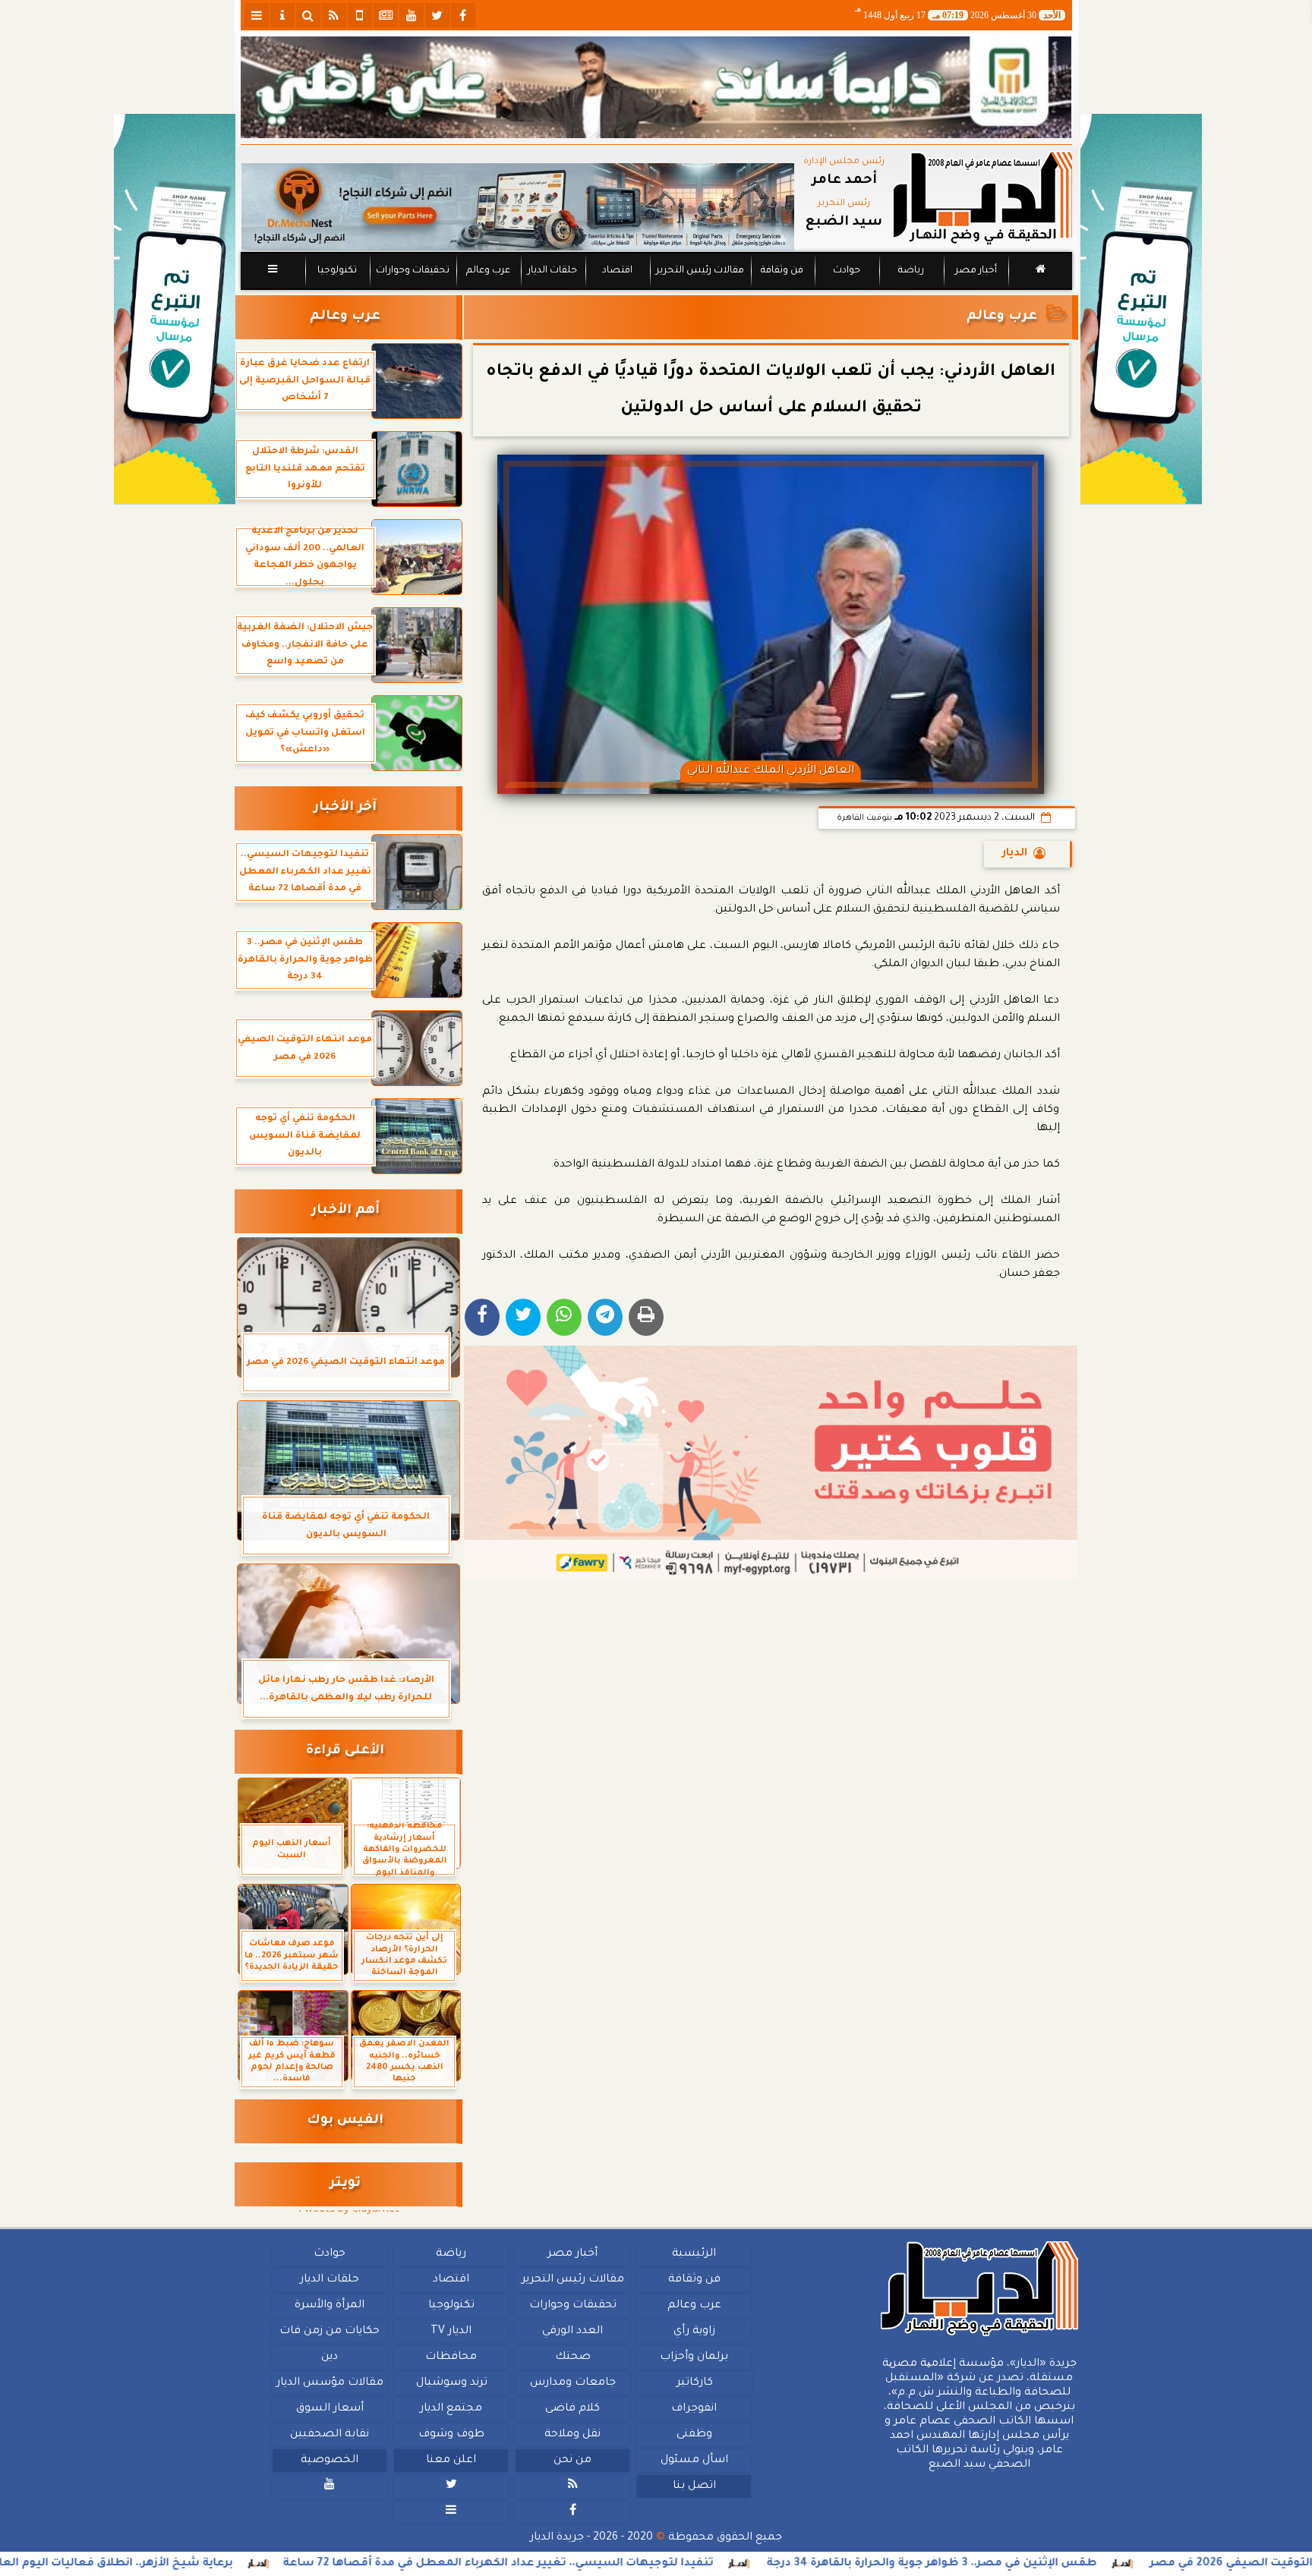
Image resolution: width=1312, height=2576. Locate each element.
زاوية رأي (694, 2332)
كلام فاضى (572, 2409)
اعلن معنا (451, 2461)
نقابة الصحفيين (330, 2435)
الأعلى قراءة (345, 1751)
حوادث (847, 271)
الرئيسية (694, 2254)
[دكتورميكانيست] (518, 207)
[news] (386, 15)
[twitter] (437, 15)
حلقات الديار (552, 271)
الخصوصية (330, 2461)
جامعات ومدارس (573, 2383)
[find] (308, 15)
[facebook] (463, 15)
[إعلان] (175, 309)
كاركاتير (694, 2383)
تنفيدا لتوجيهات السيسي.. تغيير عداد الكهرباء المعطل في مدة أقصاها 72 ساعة (669, 2564)
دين (330, 2357)
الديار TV (451, 2332)
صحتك (572, 2357)
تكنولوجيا (336, 271)
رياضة (911, 271)
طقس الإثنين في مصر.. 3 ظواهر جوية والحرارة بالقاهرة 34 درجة (1102, 2564)
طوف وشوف (451, 2435)
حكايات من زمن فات (330, 2332)
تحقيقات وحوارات (412, 271)
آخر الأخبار (345, 808)
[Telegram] (605, 1317)
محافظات (451, 2357)
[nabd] (360, 15)
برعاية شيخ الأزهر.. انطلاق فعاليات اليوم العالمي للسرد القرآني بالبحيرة (216, 2564)
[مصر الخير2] (771, 1463)
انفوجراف (694, 2409)
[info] (282, 15)
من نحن (572, 2461)
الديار (1015, 854)
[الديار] (1141, 309)
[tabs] (257, 15)
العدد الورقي (572, 2332)
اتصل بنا (694, 2486)
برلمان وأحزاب (694, 2357)
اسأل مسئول (694, 2461)
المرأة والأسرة (330, 2306)
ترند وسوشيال (451, 2383)
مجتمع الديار (451, 2409)
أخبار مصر (975, 271)
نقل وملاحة (572, 2435)
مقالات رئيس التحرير (699, 271)
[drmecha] (656, 291)
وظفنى (694, 2435)
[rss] (334, 15)
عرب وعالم (487, 271)
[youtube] (412, 15)
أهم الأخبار (345, 1211)
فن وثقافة (782, 271)
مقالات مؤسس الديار (329, 2383)
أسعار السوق (329, 2409)
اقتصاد (617, 271)
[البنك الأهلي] (656, 87)
